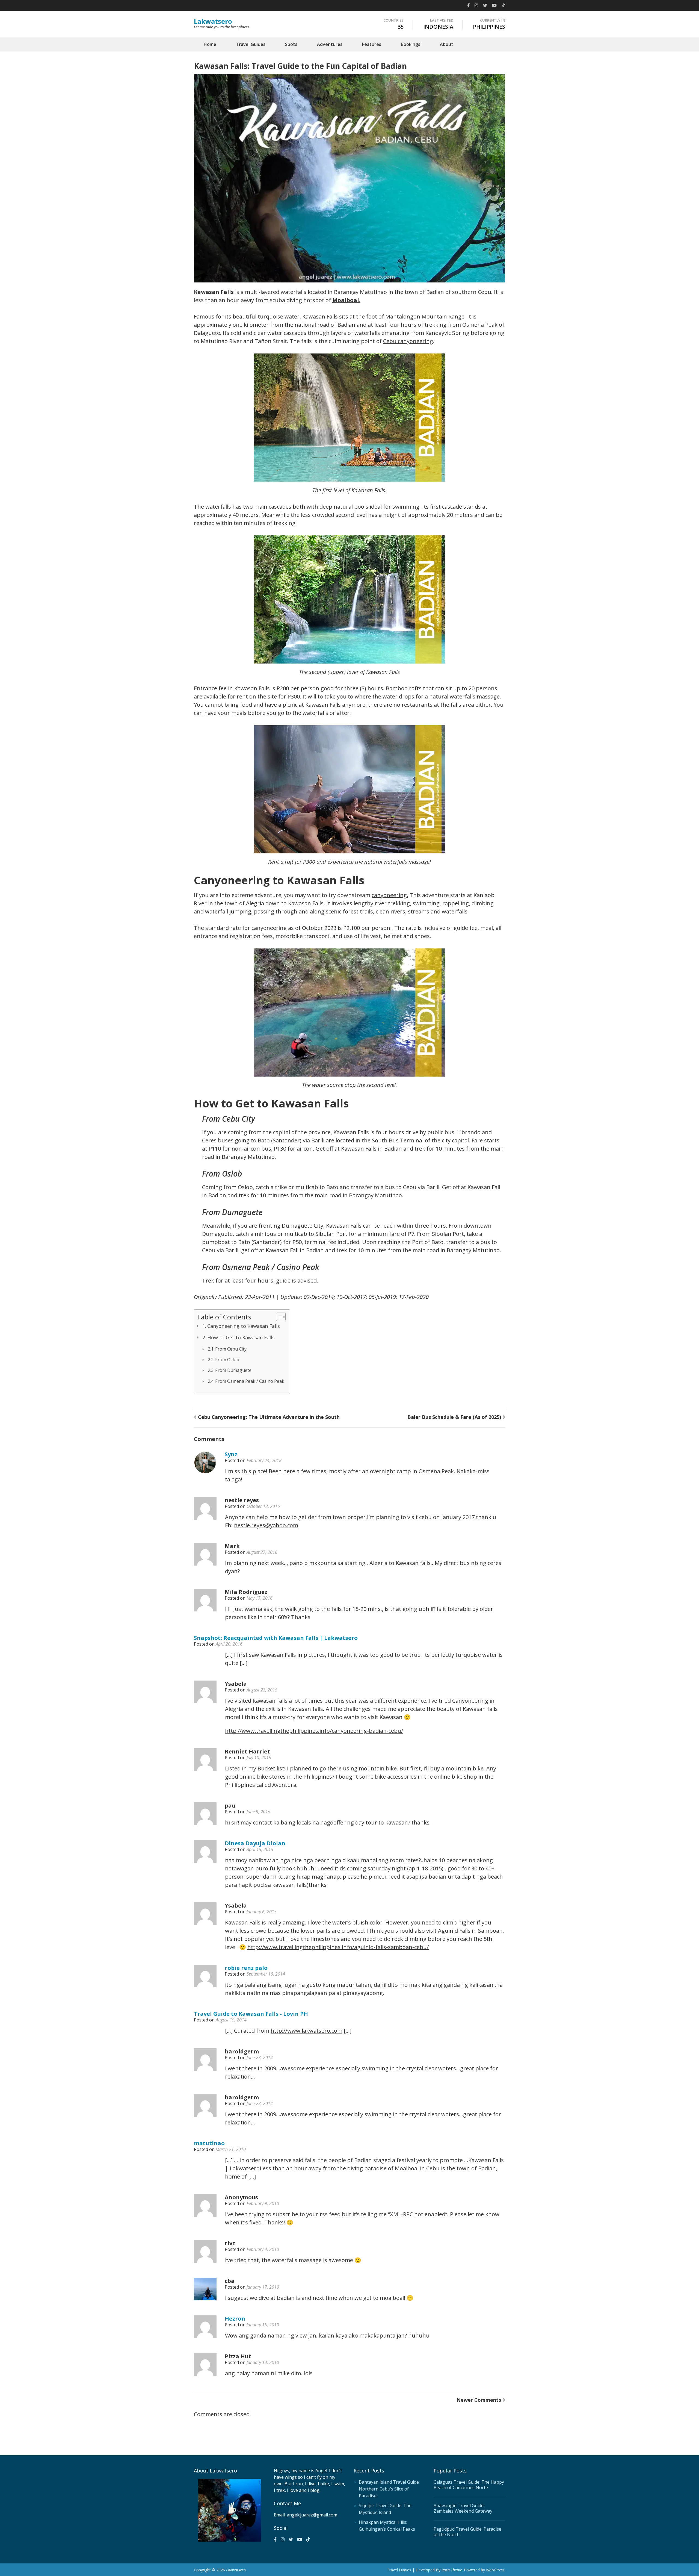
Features (372, 44)
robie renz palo (246, 1968)
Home (210, 44)
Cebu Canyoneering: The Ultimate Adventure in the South (269, 1417)
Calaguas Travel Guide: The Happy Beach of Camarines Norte (469, 2485)
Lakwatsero (213, 21)
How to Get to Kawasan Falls (241, 1337)
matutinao (209, 2143)
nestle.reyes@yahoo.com (266, 1525)
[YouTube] (494, 5)
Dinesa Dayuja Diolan (255, 1843)
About (447, 44)
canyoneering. (390, 895)
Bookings (411, 44)
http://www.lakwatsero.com (306, 2031)
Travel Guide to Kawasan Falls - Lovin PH (251, 2014)
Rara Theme (452, 2570)
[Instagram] (476, 5)
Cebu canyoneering (408, 341)
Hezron (235, 2319)
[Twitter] (485, 5)
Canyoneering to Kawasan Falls (244, 1326)
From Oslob (227, 1360)
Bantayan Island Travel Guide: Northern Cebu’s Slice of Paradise (389, 2489)
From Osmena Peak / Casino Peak (250, 1381)
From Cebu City (231, 1349)
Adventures (330, 44)
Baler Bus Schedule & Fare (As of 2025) (454, 1417)
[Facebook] (468, 5)
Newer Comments (479, 2400)
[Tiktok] (503, 5)
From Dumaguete (233, 1370)
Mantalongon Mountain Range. (426, 316)
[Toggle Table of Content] (278, 1317)
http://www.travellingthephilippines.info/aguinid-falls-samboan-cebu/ (338, 1947)
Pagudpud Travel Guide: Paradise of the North (467, 2532)
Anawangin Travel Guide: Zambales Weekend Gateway (463, 2508)
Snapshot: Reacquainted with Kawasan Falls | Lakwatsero (276, 1638)
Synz (231, 1454)
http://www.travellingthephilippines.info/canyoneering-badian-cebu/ (314, 1731)
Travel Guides (251, 44)
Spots (291, 44)
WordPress (495, 2570)
